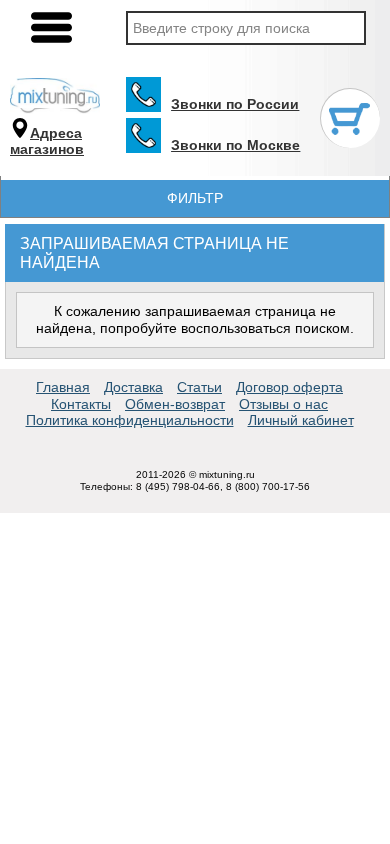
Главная (63, 387)
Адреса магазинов (47, 141)
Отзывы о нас (283, 404)
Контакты (81, 404)
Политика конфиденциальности (130, 420)
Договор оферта (289, 387)
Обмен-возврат (175, 404)
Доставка (133, 387)
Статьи (199, 387)
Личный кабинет (301, 420)
